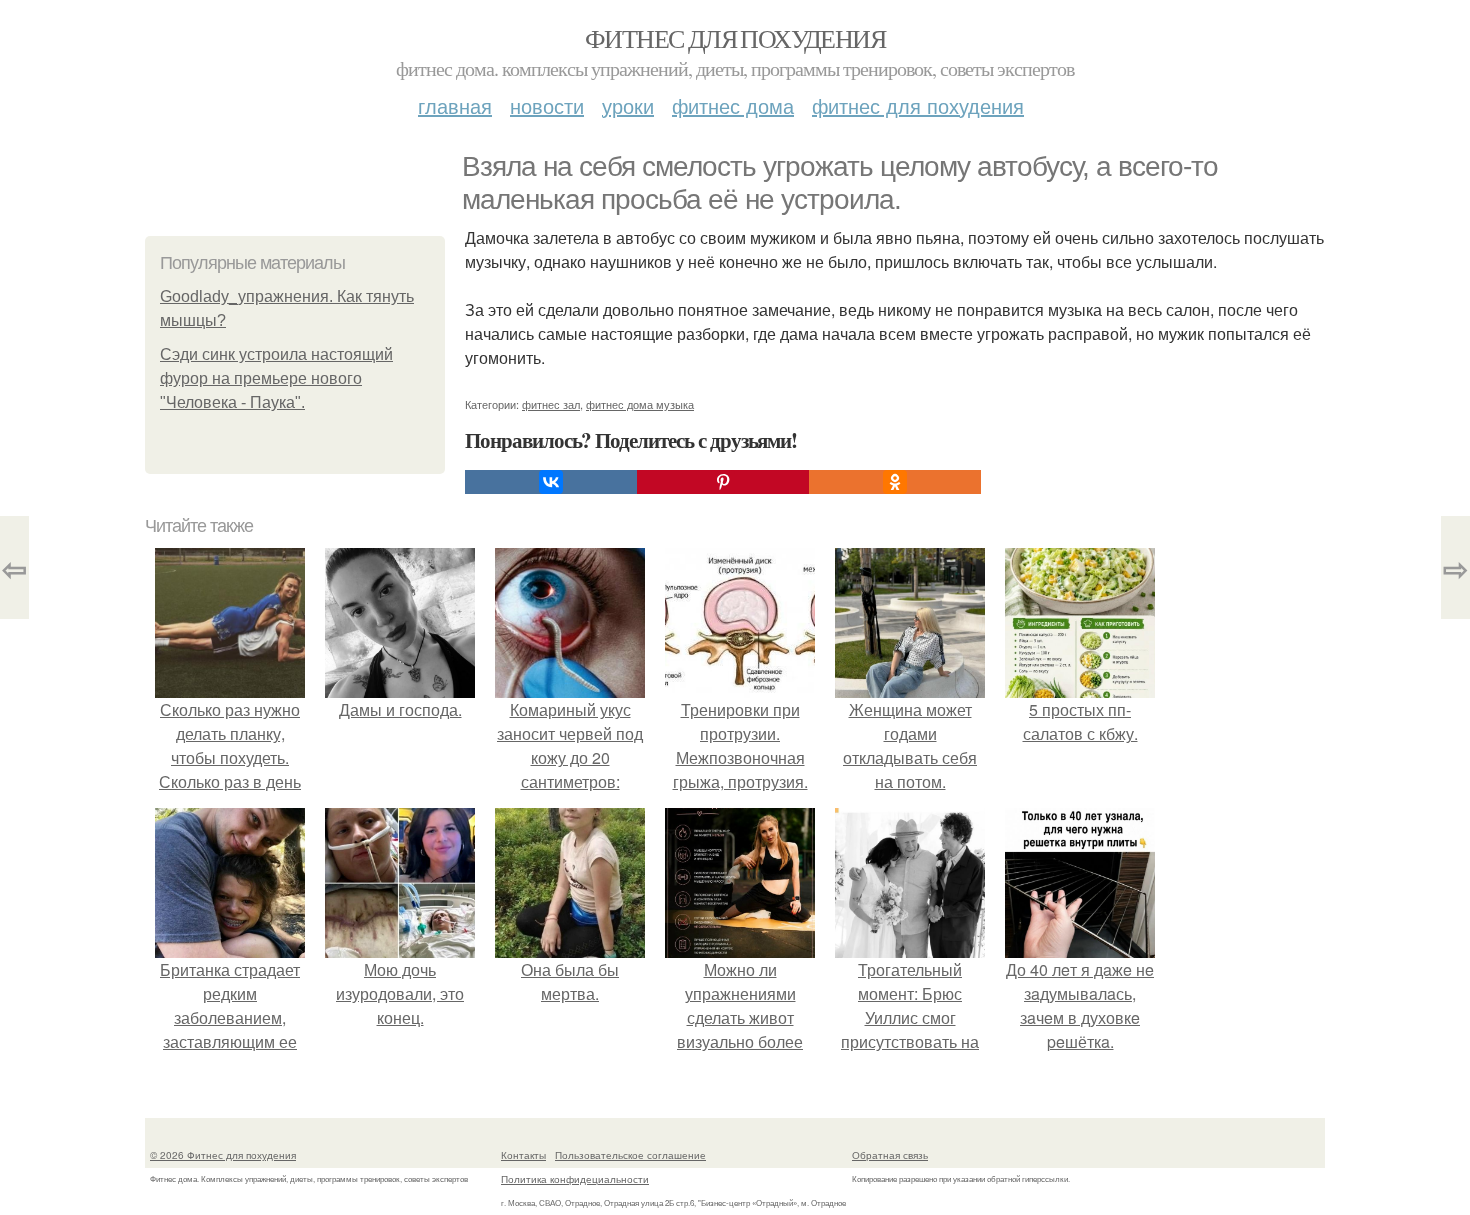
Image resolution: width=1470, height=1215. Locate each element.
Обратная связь (890, 1155)
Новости (547, 105)
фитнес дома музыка (640, 404)
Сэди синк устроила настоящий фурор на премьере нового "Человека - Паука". (276, 378)
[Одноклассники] (895, 482)
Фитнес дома (733, 105)
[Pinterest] (723, 482)
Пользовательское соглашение (630, 1155)
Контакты (523, 1155)
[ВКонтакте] (551, 482)
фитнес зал (551, 404)
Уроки (628, 105)
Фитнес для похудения (735, 38)
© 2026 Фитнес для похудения (223, 1155)
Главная (455, 105)
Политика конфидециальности (575, 1179)
